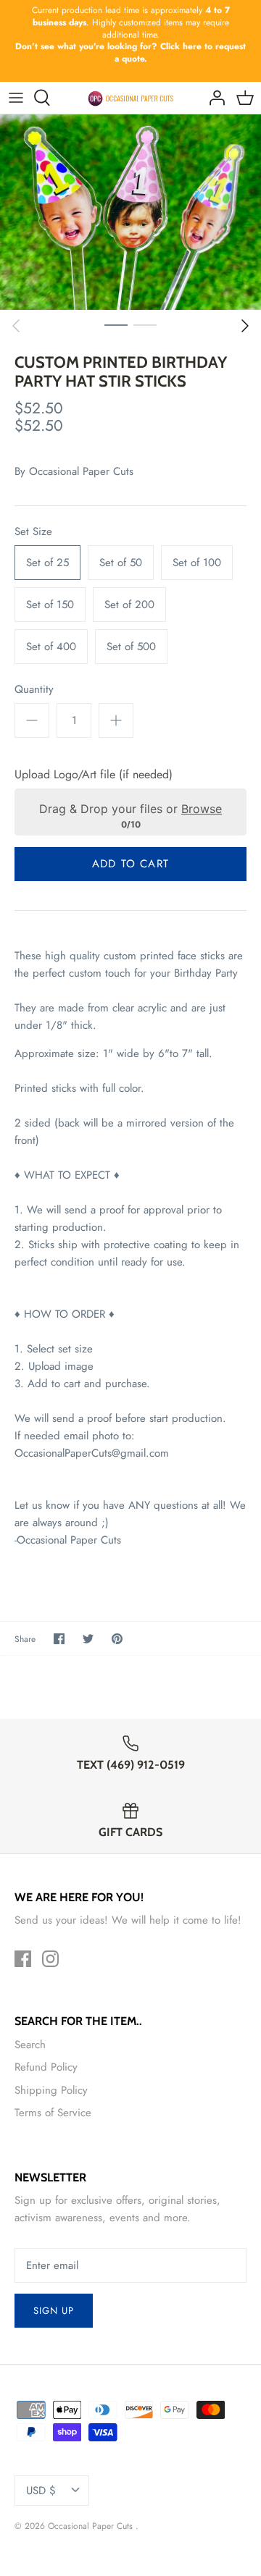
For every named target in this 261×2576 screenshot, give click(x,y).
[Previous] (16, 326)
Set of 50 (121, 563)
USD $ (41, 2491)
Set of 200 (129, 605)
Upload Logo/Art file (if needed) (94, 775)
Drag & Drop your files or (130, 809)
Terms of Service (53, 2113)
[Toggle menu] (16, 98)
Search (30, 2045)
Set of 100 (197, 563)
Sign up (54, 2311)
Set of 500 (131, 647)
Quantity (34, 690)
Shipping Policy (51, 2090)
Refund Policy (46, 2067)
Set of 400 (51, 647)
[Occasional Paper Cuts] (131, 98)
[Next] (245, 326)
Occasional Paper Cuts (81, 471)
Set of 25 (47, 563)
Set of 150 (50, 605)
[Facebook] (23, 1959)
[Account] (213, 98)
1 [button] (116, 324)
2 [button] (145, 324)
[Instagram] (50, 1959)
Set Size (33, 532)
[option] (130, 212)
